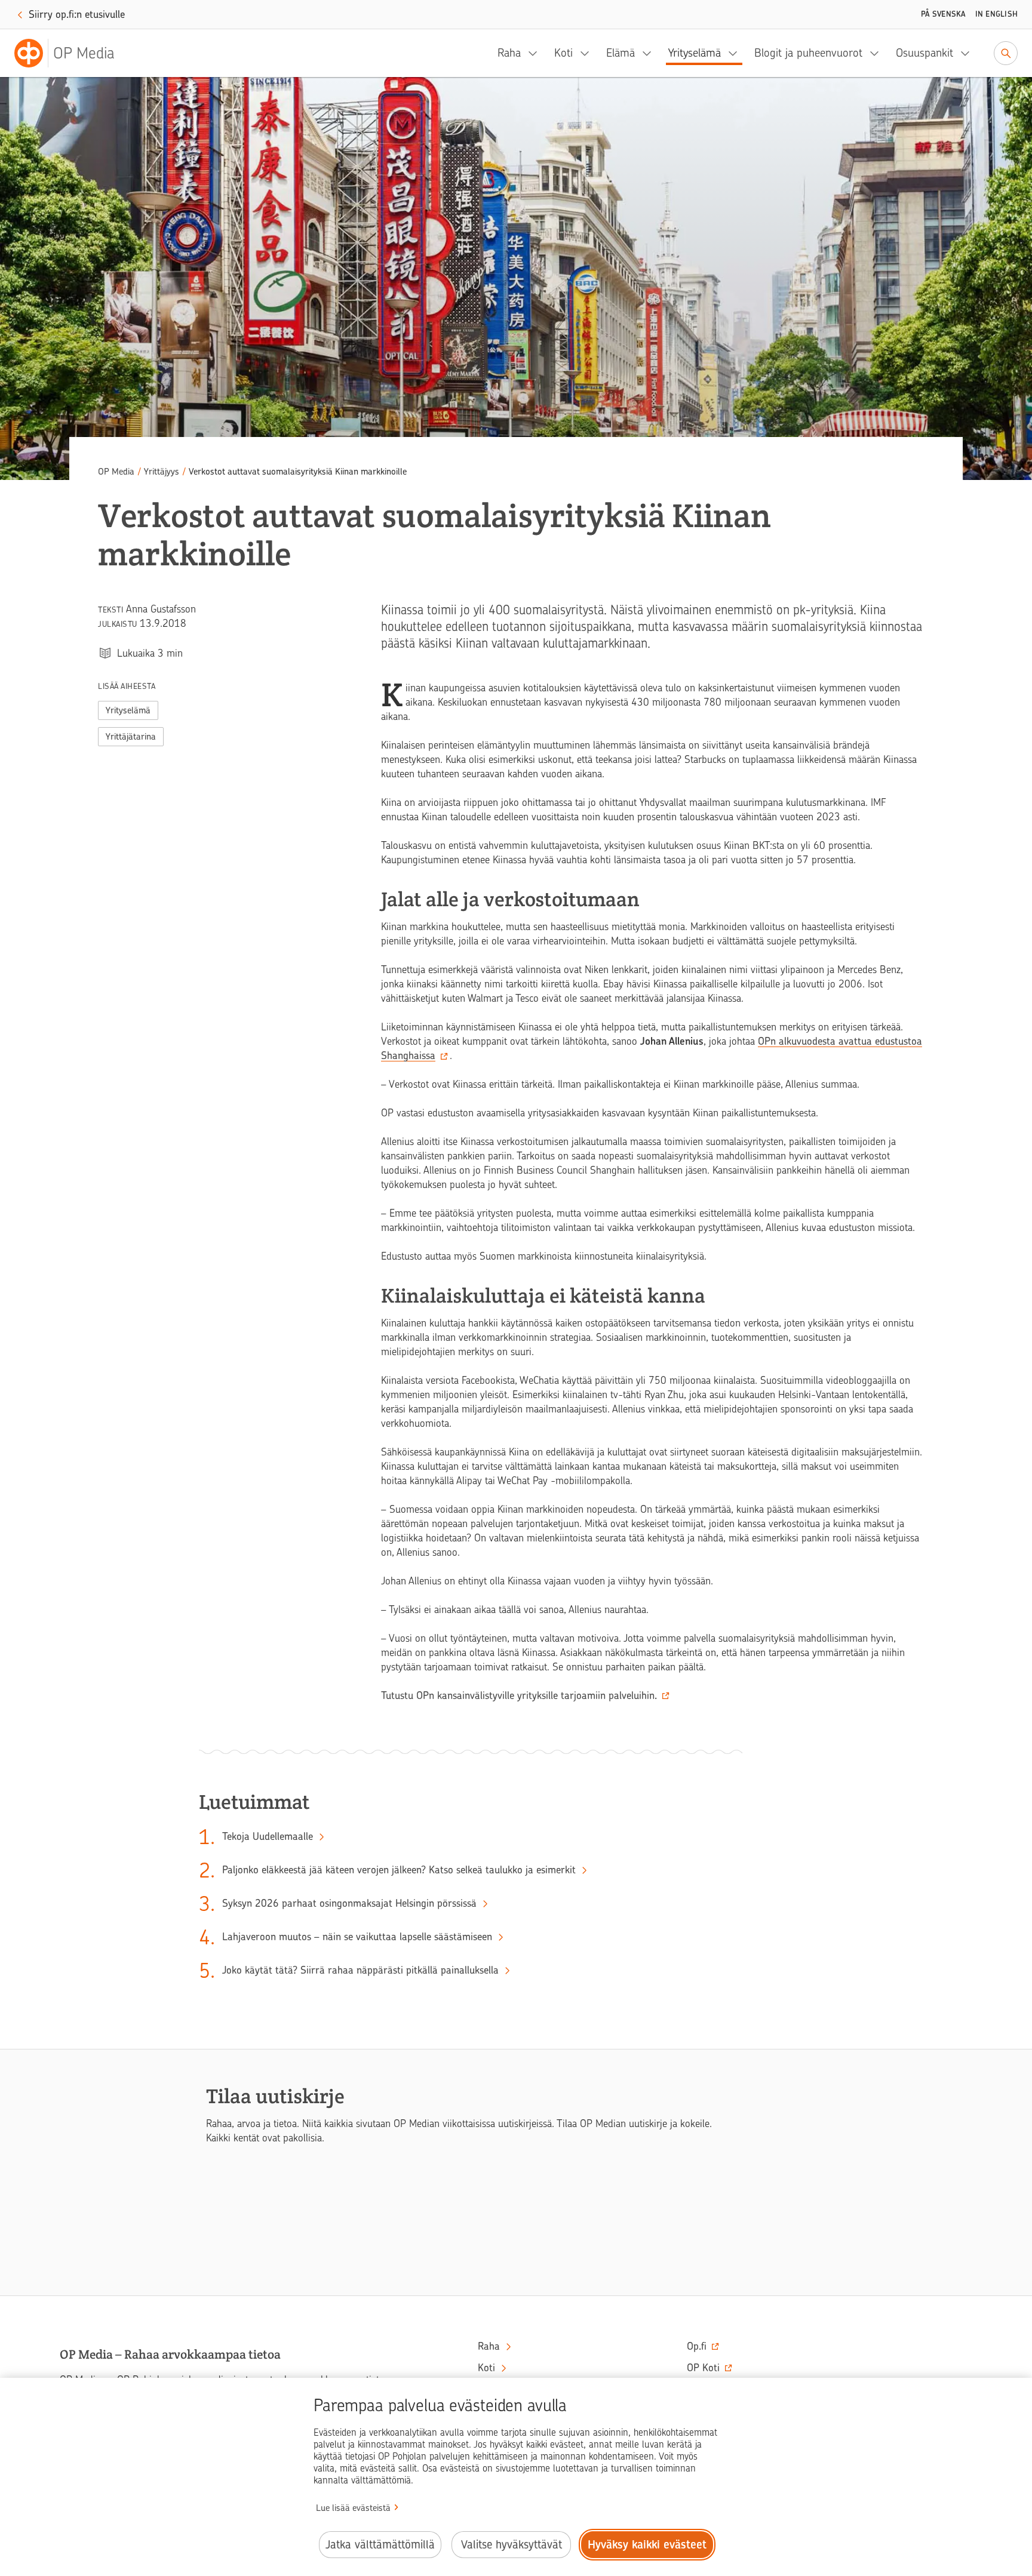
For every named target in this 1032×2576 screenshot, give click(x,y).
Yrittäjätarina (131, 737)
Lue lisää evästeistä (353, 2508)
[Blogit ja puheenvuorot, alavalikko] (878, 53)
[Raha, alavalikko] (536, 53)
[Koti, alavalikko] (588, 53)
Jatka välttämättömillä (380, 2545)
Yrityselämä (695, 53)
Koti (563, 53)
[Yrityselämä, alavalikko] (736, 53)
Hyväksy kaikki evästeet (647, 2545)
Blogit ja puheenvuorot (808, 53)
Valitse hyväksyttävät (512, 2545)
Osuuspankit (924, 53)
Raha (509, 53)
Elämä (621, 53)
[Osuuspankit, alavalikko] (969, 53)
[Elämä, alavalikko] (650, 53)
